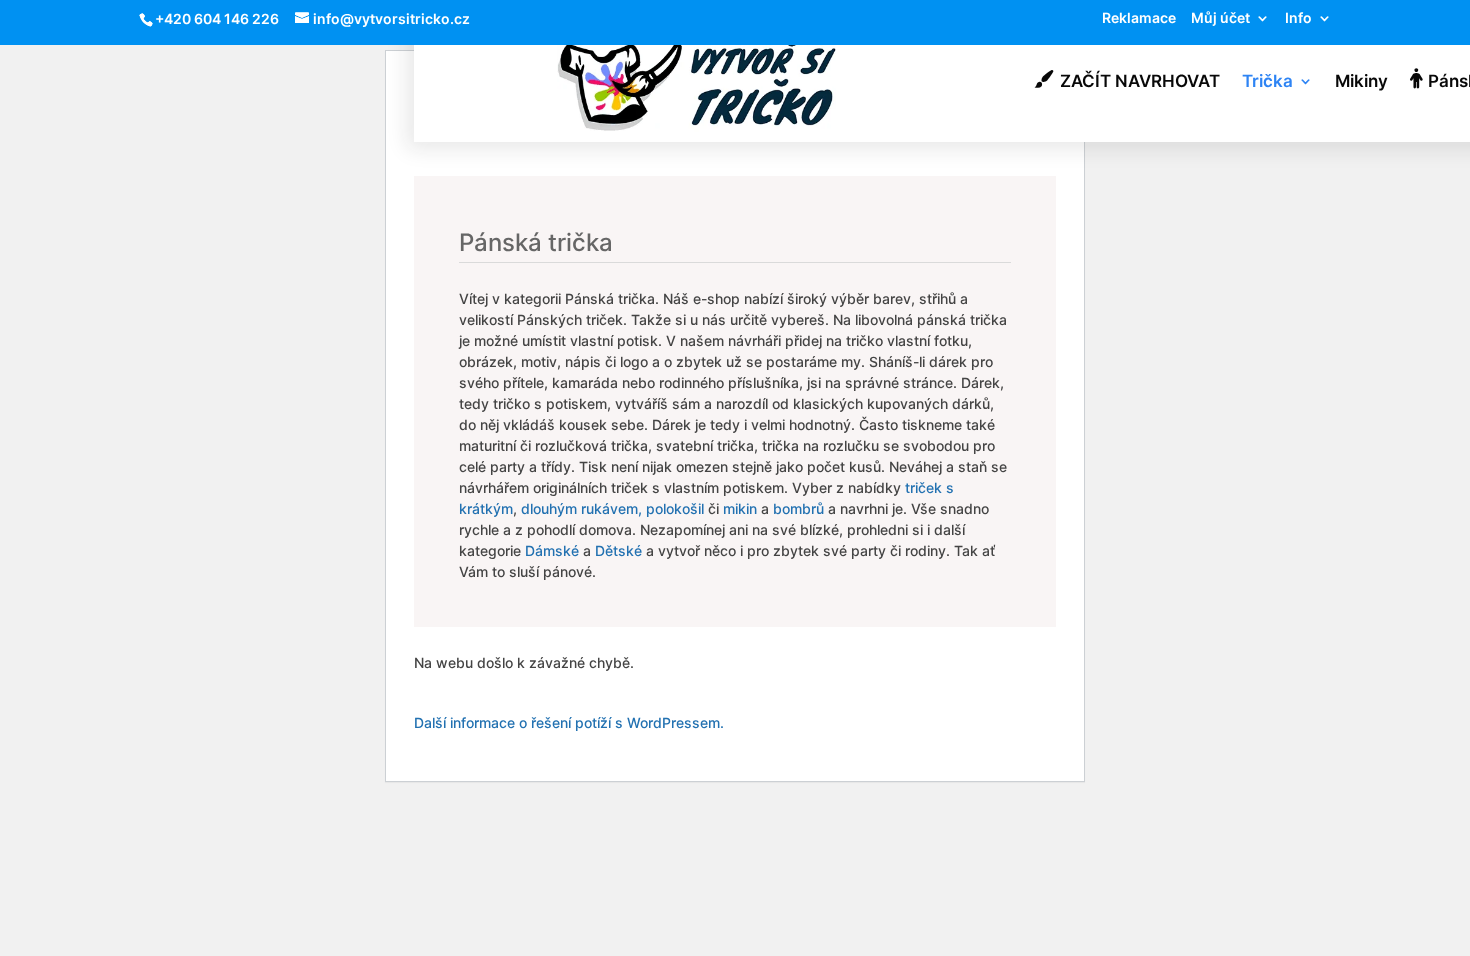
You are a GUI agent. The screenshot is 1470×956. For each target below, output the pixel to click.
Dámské (552, 550)
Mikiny (1361, 82)
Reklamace (1139, 18)
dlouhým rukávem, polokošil (612, 508)
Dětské (618, 550)
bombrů (798, 508)
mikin (740, 508)
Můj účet (1220, 18)
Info (1298, 18)
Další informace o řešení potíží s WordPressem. (569, 722)
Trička (1267, 82)
